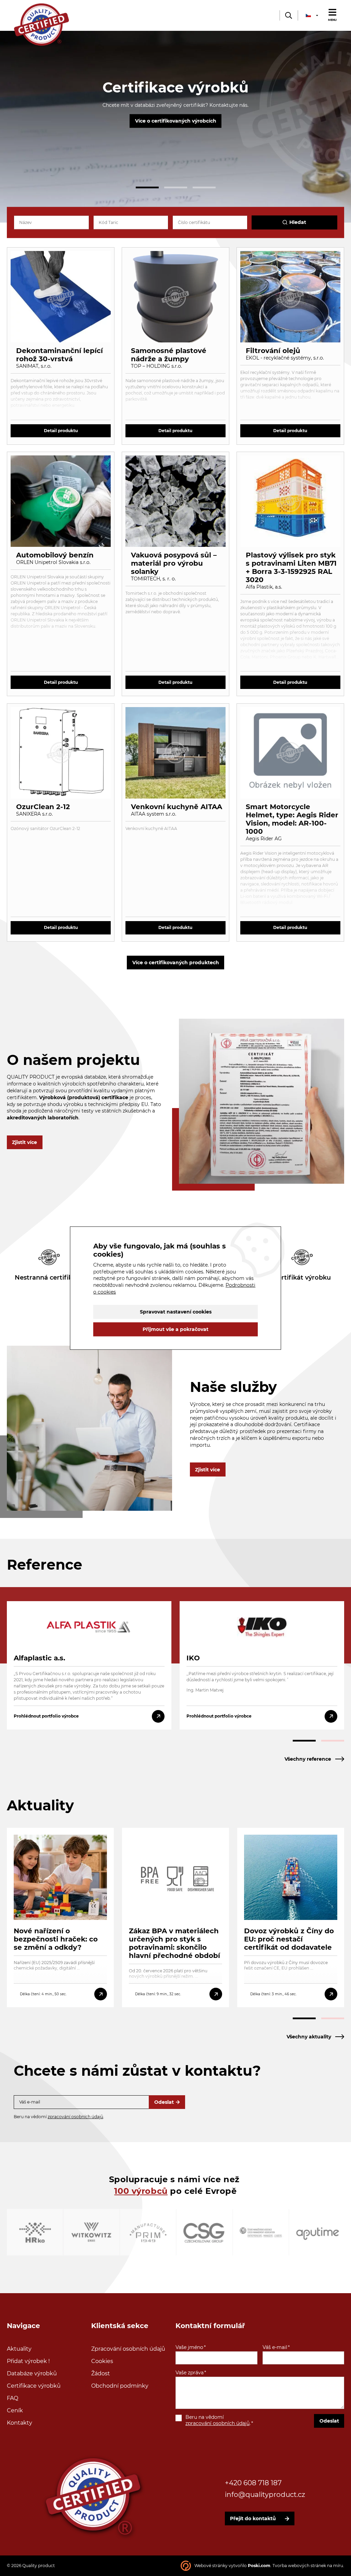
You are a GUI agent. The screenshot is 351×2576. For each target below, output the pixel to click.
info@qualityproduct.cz (265, 2495)
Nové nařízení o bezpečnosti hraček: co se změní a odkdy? (56, 1939)
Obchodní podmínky (120, 2386)
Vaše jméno (189, 2347)
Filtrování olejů (273, 351)
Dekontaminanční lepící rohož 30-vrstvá (59, 355)
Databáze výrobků (32, 2373)
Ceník (15, 2410)
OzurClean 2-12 (43, 807)
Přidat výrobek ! (28, 2361)
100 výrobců (141, 2191)
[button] (147, 187)
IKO (193, 1658)
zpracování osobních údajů (75, 2117)
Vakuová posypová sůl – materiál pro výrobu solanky (174, 563)
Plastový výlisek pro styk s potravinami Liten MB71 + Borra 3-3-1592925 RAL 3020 (291, 567)
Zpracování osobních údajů (128, 2349)
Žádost (101, 2373)
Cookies (102, 2361)
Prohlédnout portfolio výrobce (46, 1716)
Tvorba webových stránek (299, 2566)
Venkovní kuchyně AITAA (177, 807)
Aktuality (19, 2349)
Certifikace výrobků (34, 2386)
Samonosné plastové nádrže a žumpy (169, 355)
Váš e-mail (275, 2347)
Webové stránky (211, 2566)
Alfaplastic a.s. (39, 1658)
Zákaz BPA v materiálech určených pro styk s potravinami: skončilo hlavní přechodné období (174, 1943)
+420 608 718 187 (253, 2483)
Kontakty (20, 2423)
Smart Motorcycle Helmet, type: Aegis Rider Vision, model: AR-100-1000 (292, 819)
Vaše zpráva (190, 2373)
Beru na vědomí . (218, 2420)
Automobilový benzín (55, 555)
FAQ (13, 2398)
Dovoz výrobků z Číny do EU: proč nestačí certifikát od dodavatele (289, 1939)
